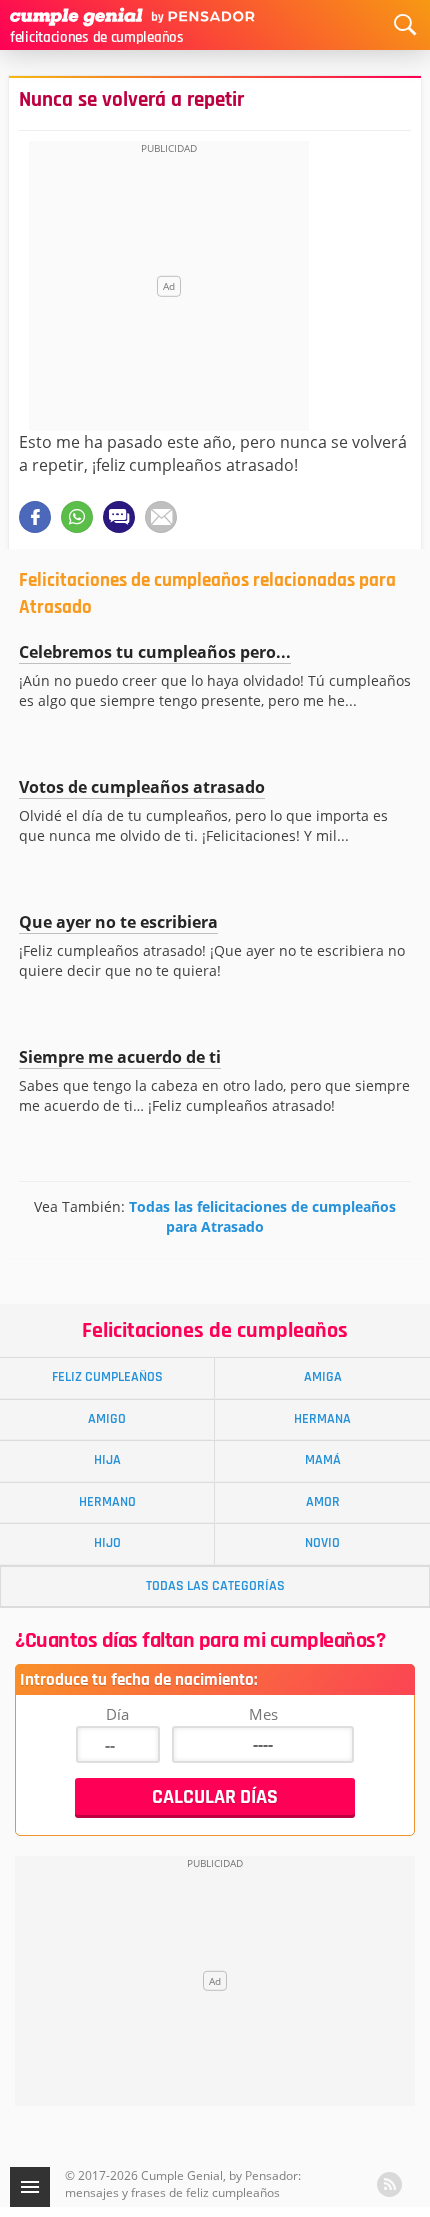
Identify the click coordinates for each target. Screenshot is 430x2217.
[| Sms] (119, 517)
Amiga (323, 1377)
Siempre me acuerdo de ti (120, 1057)
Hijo (107, 1543)
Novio (322, 1543)
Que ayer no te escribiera (118, 922)
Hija (107, 1460)
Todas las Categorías (215, 1586)
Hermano (107, 1502)
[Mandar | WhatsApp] (77, 517)
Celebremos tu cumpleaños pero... (155, 652)
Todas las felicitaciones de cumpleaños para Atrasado (262, 1216)
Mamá (323, 1460)
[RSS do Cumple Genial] (389, 2184)
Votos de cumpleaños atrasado (142, 787)
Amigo (107, 1419)
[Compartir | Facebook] (35, 517)
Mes (263, 1714)
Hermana (322, 1419)
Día (117, 1714)
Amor (323, 1502)
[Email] (161, 517)
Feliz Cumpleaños (107, 1377)
